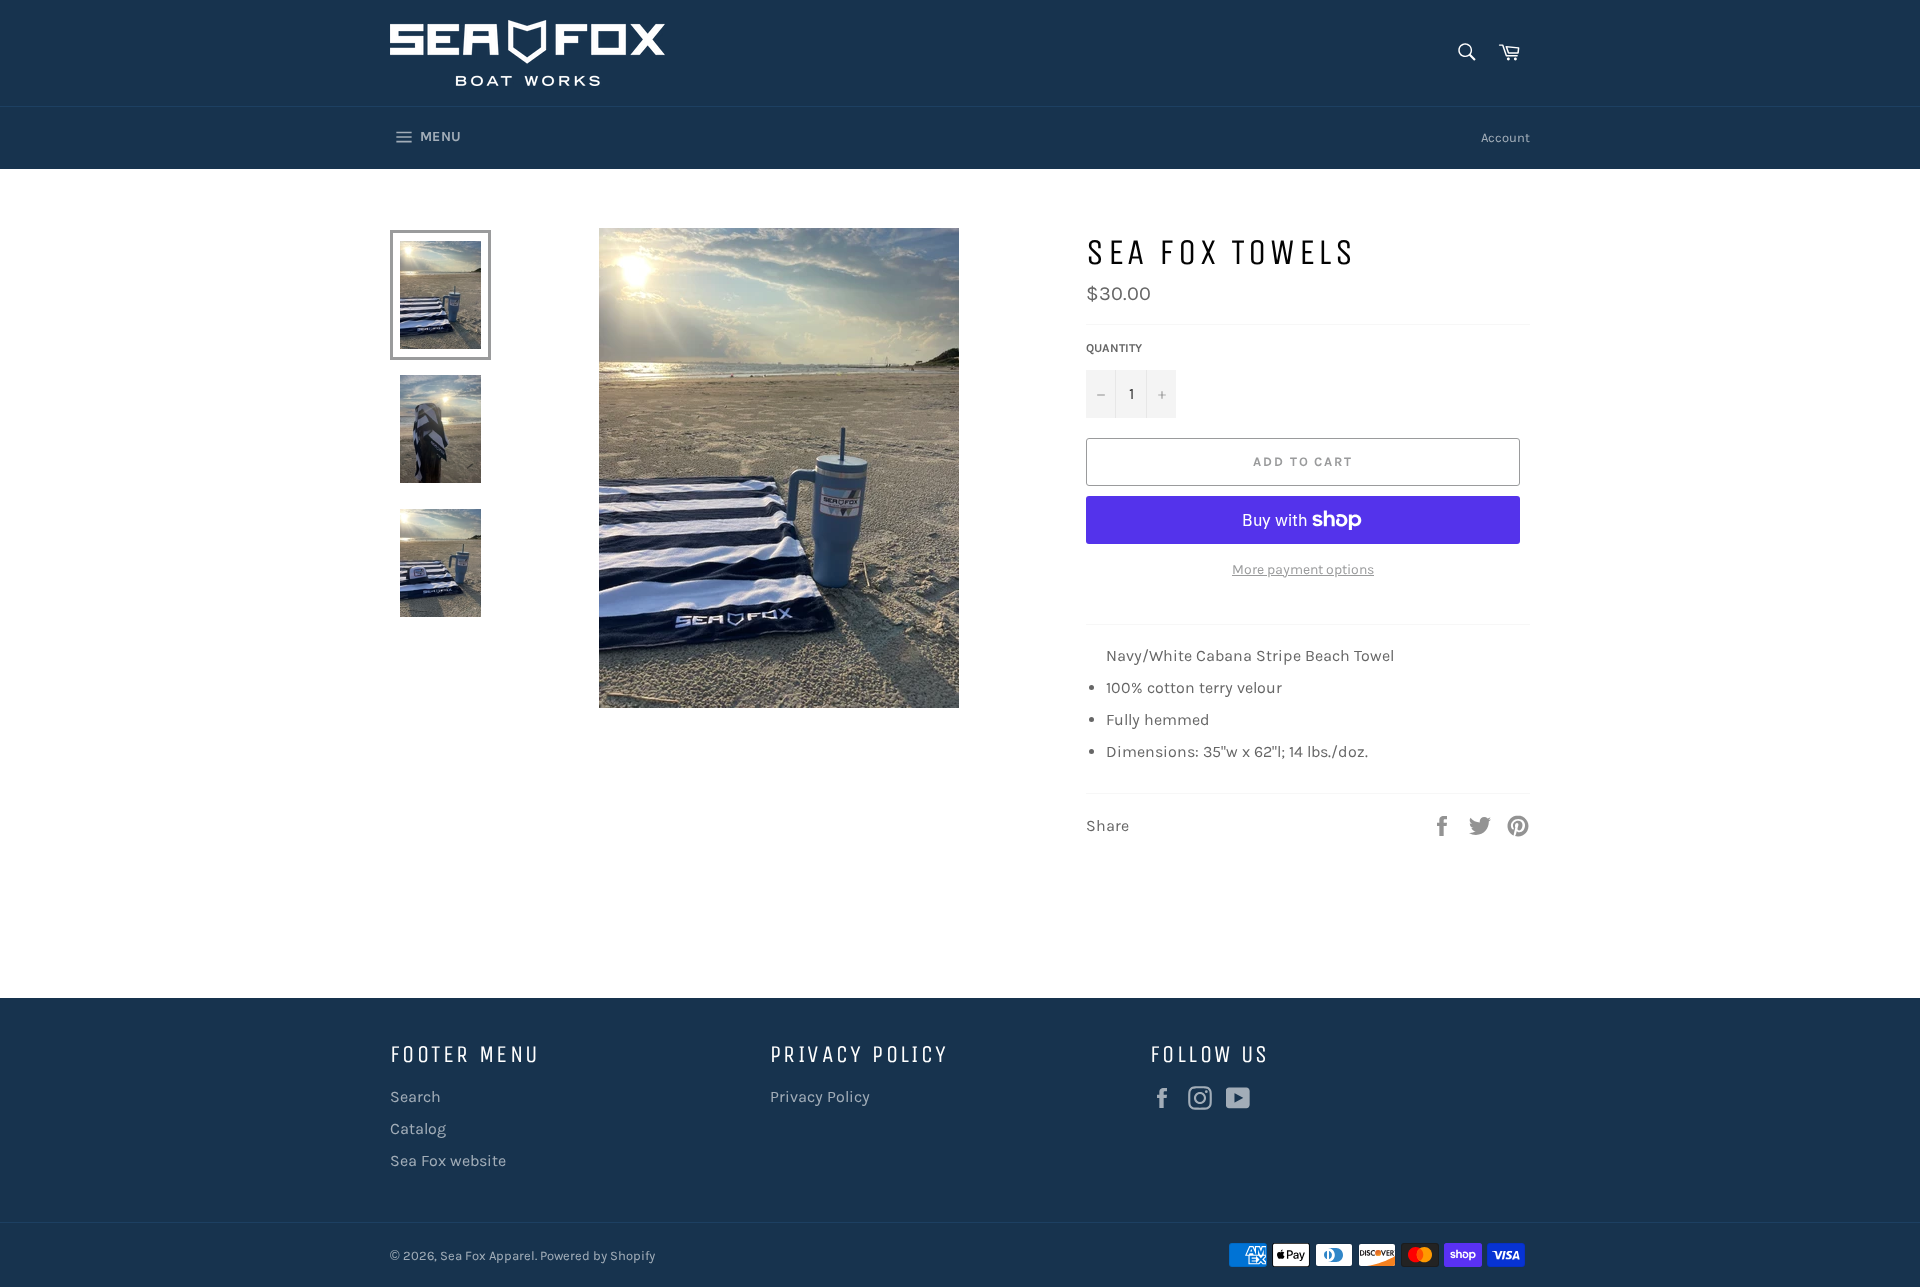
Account (1505, 137)
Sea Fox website (448, 1160)
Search (415, 1096)
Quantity (1114, 348)
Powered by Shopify (597, 1255)
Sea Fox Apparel (487, 1255)
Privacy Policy (820, 1096)
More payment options (1303, 569)
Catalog (418, 1128)
